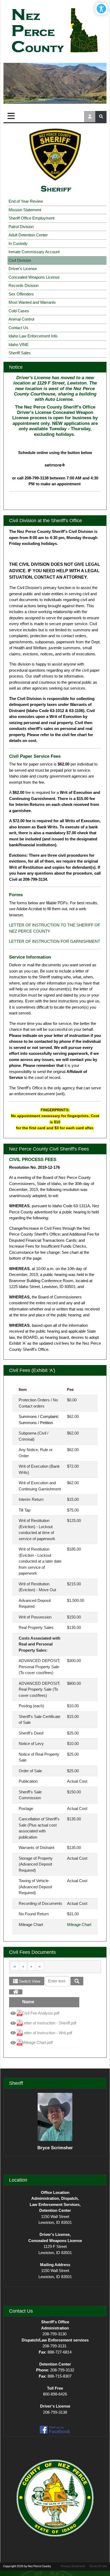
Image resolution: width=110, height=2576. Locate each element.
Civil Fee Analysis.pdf (41, 2013)
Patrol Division (21, 227)
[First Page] (15, 1966)
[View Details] (13, 2014)
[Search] (77, 1981)
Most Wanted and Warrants (32, 302)
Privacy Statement (73, 2566)
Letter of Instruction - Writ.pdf (47, 2033)
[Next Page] (31, 1966)
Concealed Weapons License (34, 277)
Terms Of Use (98, 2566)
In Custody (18, 243)
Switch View (29, 1981)
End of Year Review (26, 201)
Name (28, 2002)
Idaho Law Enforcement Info (33, 336)
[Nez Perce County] (55, 31)
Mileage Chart (79, 1925)
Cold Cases (19, 311)
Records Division (23, 285)
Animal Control (21, 319)
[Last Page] (40, 1966)
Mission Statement (25, 210)
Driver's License (23, 269)
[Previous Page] (23, 1966)
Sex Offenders (21, 294)
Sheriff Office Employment (32, 218)
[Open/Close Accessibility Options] (101, 9)
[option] (44, 2013)
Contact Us (18, 328)
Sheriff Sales (20, 353)
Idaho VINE (19, 345)
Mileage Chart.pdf (37, 2042)
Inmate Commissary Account (34, 252)
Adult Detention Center (28, 235)
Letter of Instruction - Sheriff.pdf (49, 2023)
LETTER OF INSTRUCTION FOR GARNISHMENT (55, 941)
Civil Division (20, 260)
